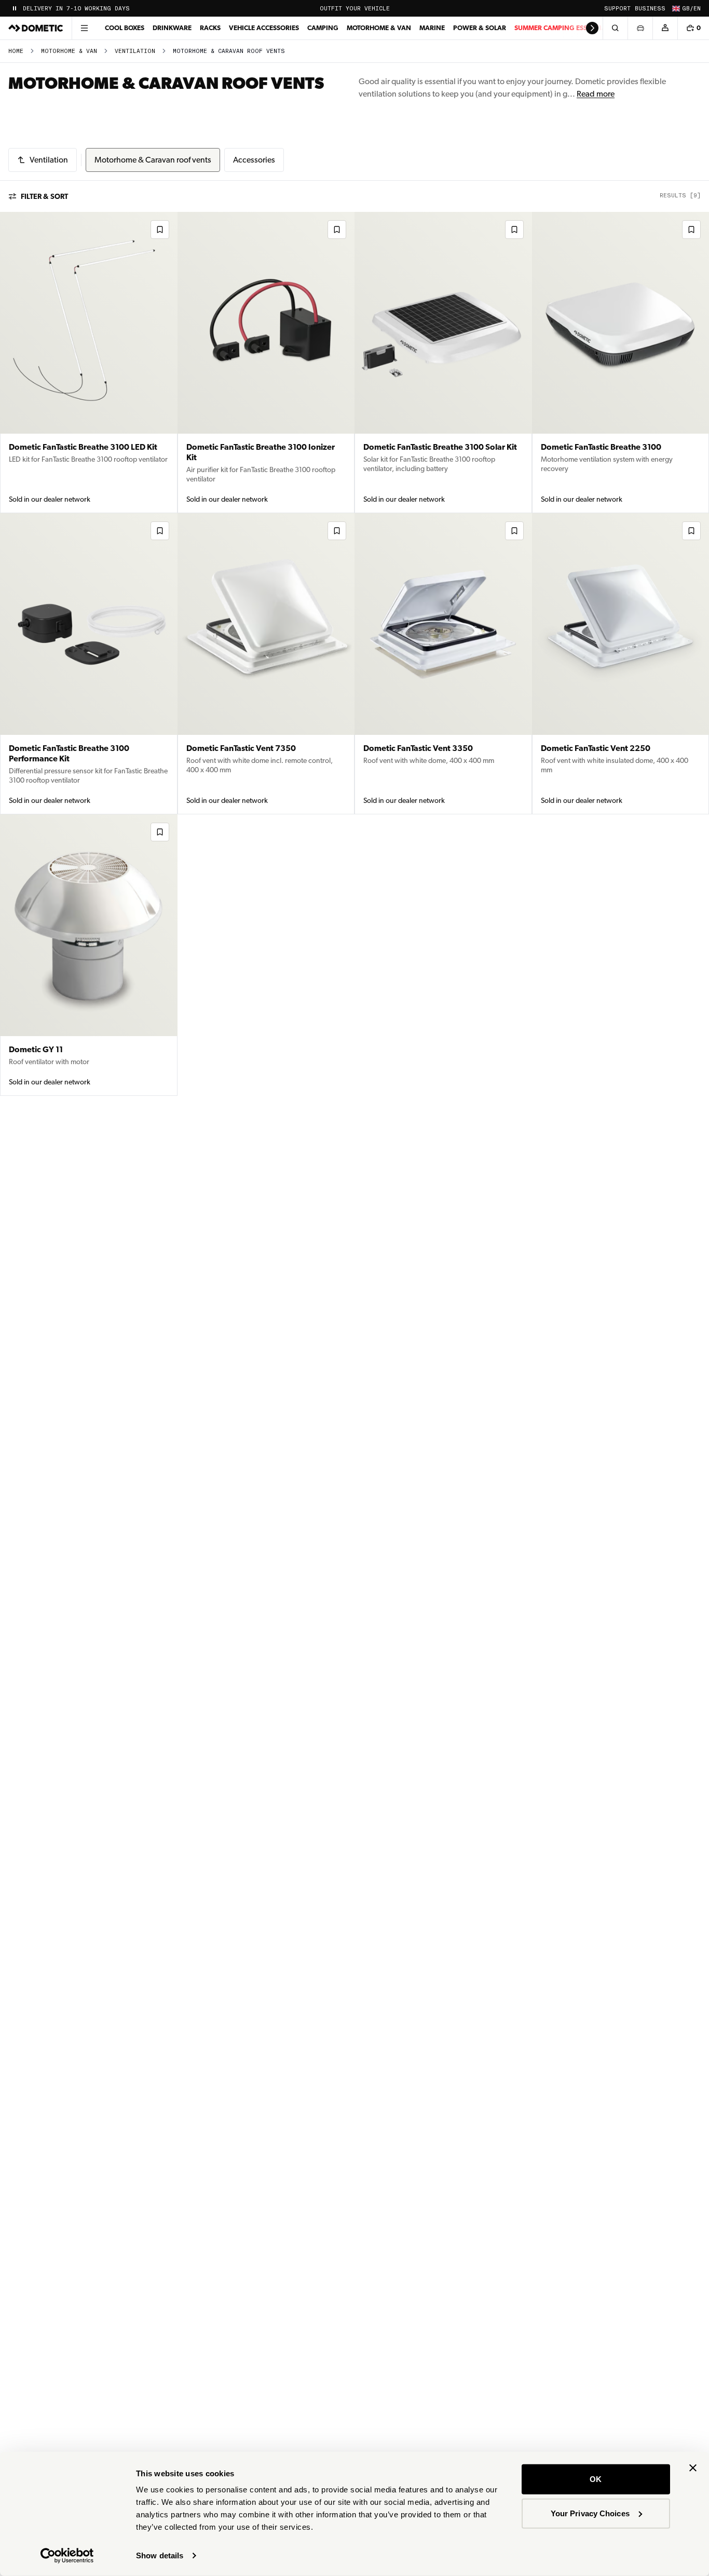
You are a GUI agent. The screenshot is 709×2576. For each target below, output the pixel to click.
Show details (160, 2555)
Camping (323, 28)
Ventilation (135, 51)
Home (16, 51)
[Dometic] (36, 28)
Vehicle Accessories (264, 28)
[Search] (615, 28)
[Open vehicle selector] (640, 28)
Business (650, 9)
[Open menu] (84, 28)
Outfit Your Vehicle (355, 9)
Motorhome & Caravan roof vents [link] (229, 51)
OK (596, 2479)
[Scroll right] (592, 28)
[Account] (665, 28)
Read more (596, 94)
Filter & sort (44, 196)
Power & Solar (480, 28)
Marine (432, 28)
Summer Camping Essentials (564, 28)
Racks (210, 28)
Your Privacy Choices (590, 2513)
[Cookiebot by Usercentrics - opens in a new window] (67, 2556)
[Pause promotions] (15, 8)
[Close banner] (693, 2468)
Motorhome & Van (379, 28)
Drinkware (172, 28)
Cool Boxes (125, 28)
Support (617, 9)
